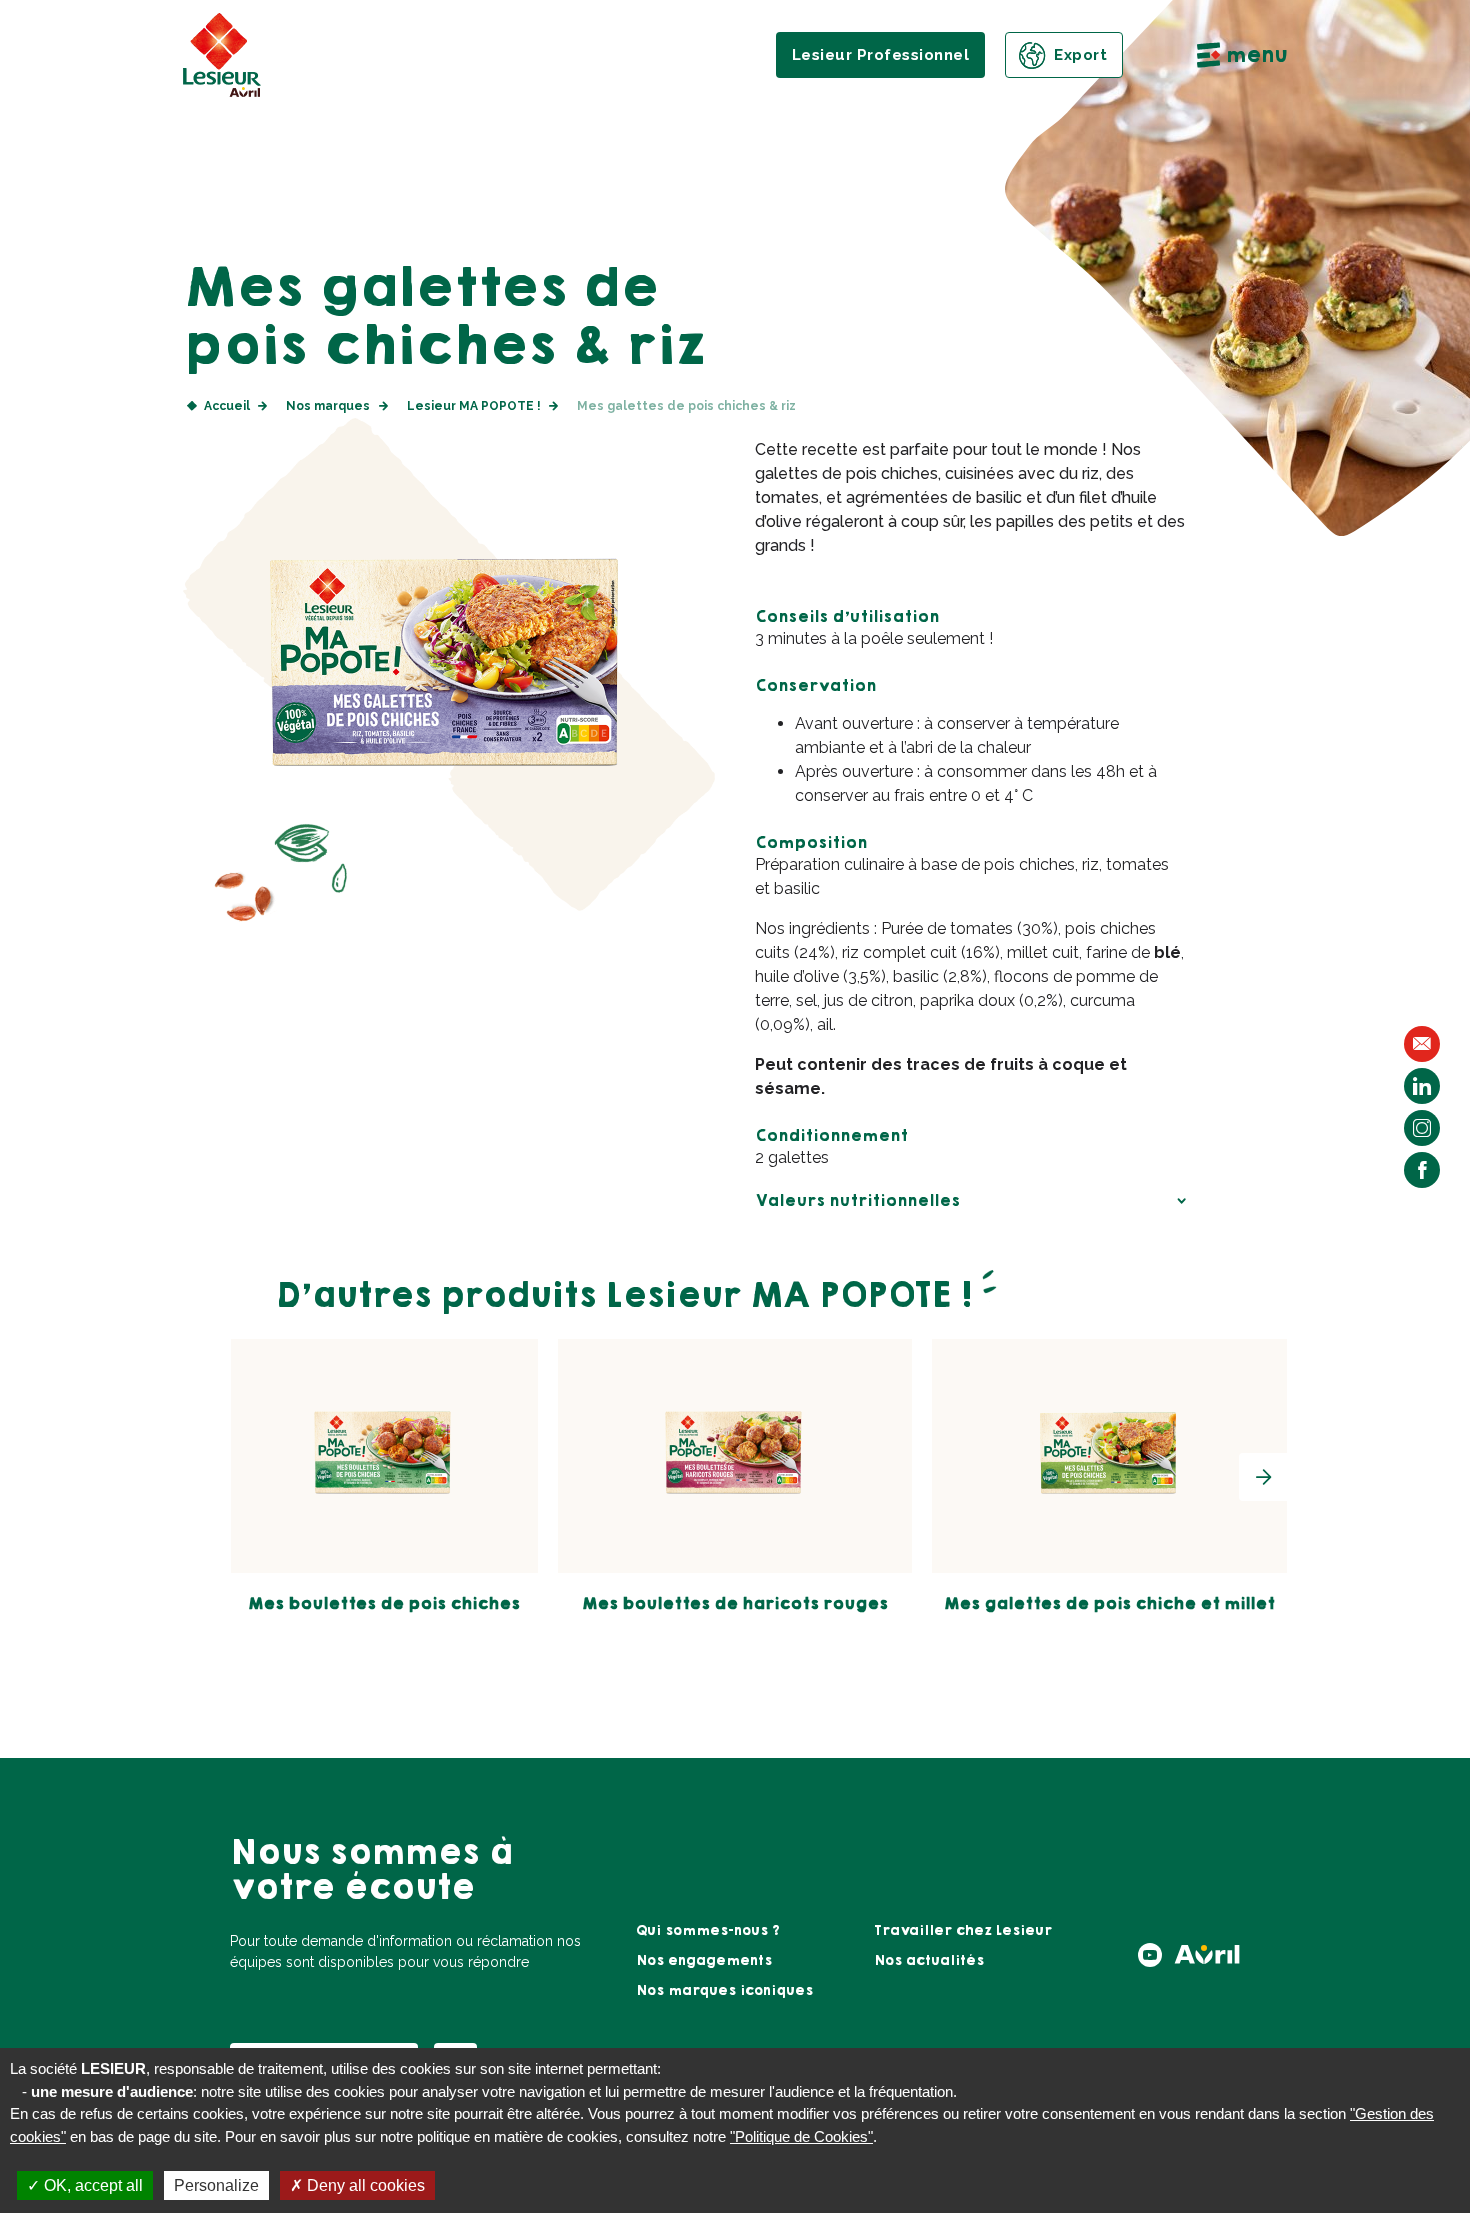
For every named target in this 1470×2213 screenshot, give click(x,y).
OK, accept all (91, 2185)
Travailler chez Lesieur (963, 1931)
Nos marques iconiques (724, 1991)
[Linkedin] (1422, 1086)
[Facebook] (1422, 1170)
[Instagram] (1422, 1128)
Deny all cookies (364, 2185)
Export (1080, 55)
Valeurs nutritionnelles (857, 1200)
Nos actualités (929, 1961)
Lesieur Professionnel (881, 55)
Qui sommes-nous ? (708, 1931)
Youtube (1150, 1955)
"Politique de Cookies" (801, 2136)
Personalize (216, 2185)
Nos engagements (704, 1961)
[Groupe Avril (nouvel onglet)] (1207, 1961)
